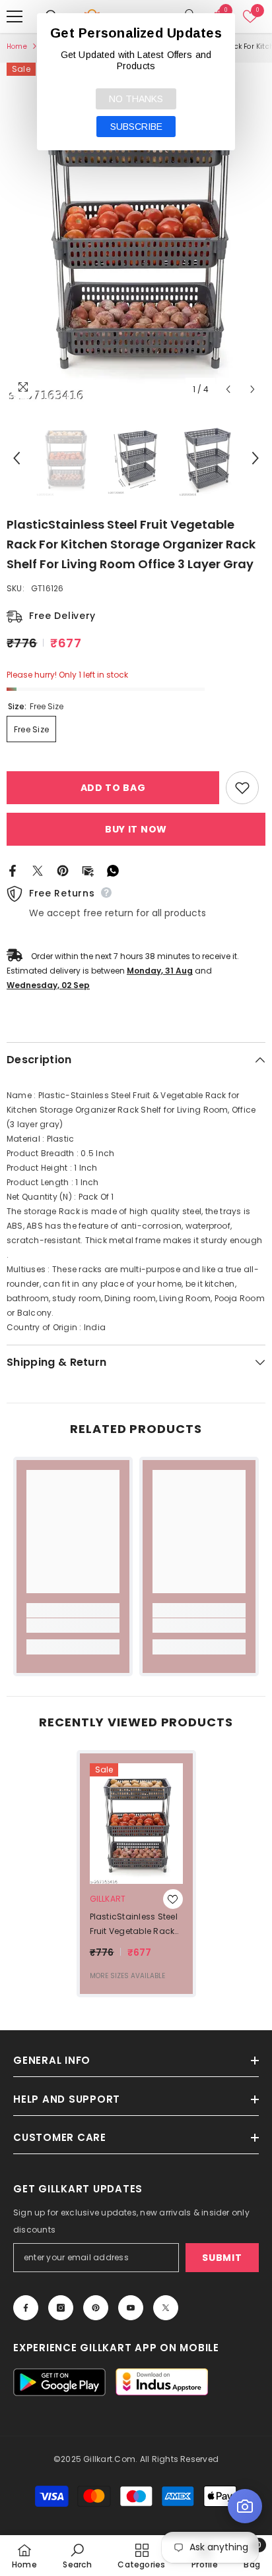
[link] (73, 1625)
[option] (136, 232)
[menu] (15, 16)
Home (17, 46)
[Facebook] (13, 870)
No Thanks (136, 99)
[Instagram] (61, 2308)
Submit (222, 2258)
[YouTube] (131, 2308)
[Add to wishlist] (242, 788)
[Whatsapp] (113, 870)
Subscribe (136, 127)
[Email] (88, 870)
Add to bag (113, 788)
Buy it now (136, 829)
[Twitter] (38, 870)
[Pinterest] (63, 870)
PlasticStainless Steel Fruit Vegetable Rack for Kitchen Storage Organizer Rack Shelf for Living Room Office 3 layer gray (136, 1925)
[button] (228, 389)
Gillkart (108, 1899)
